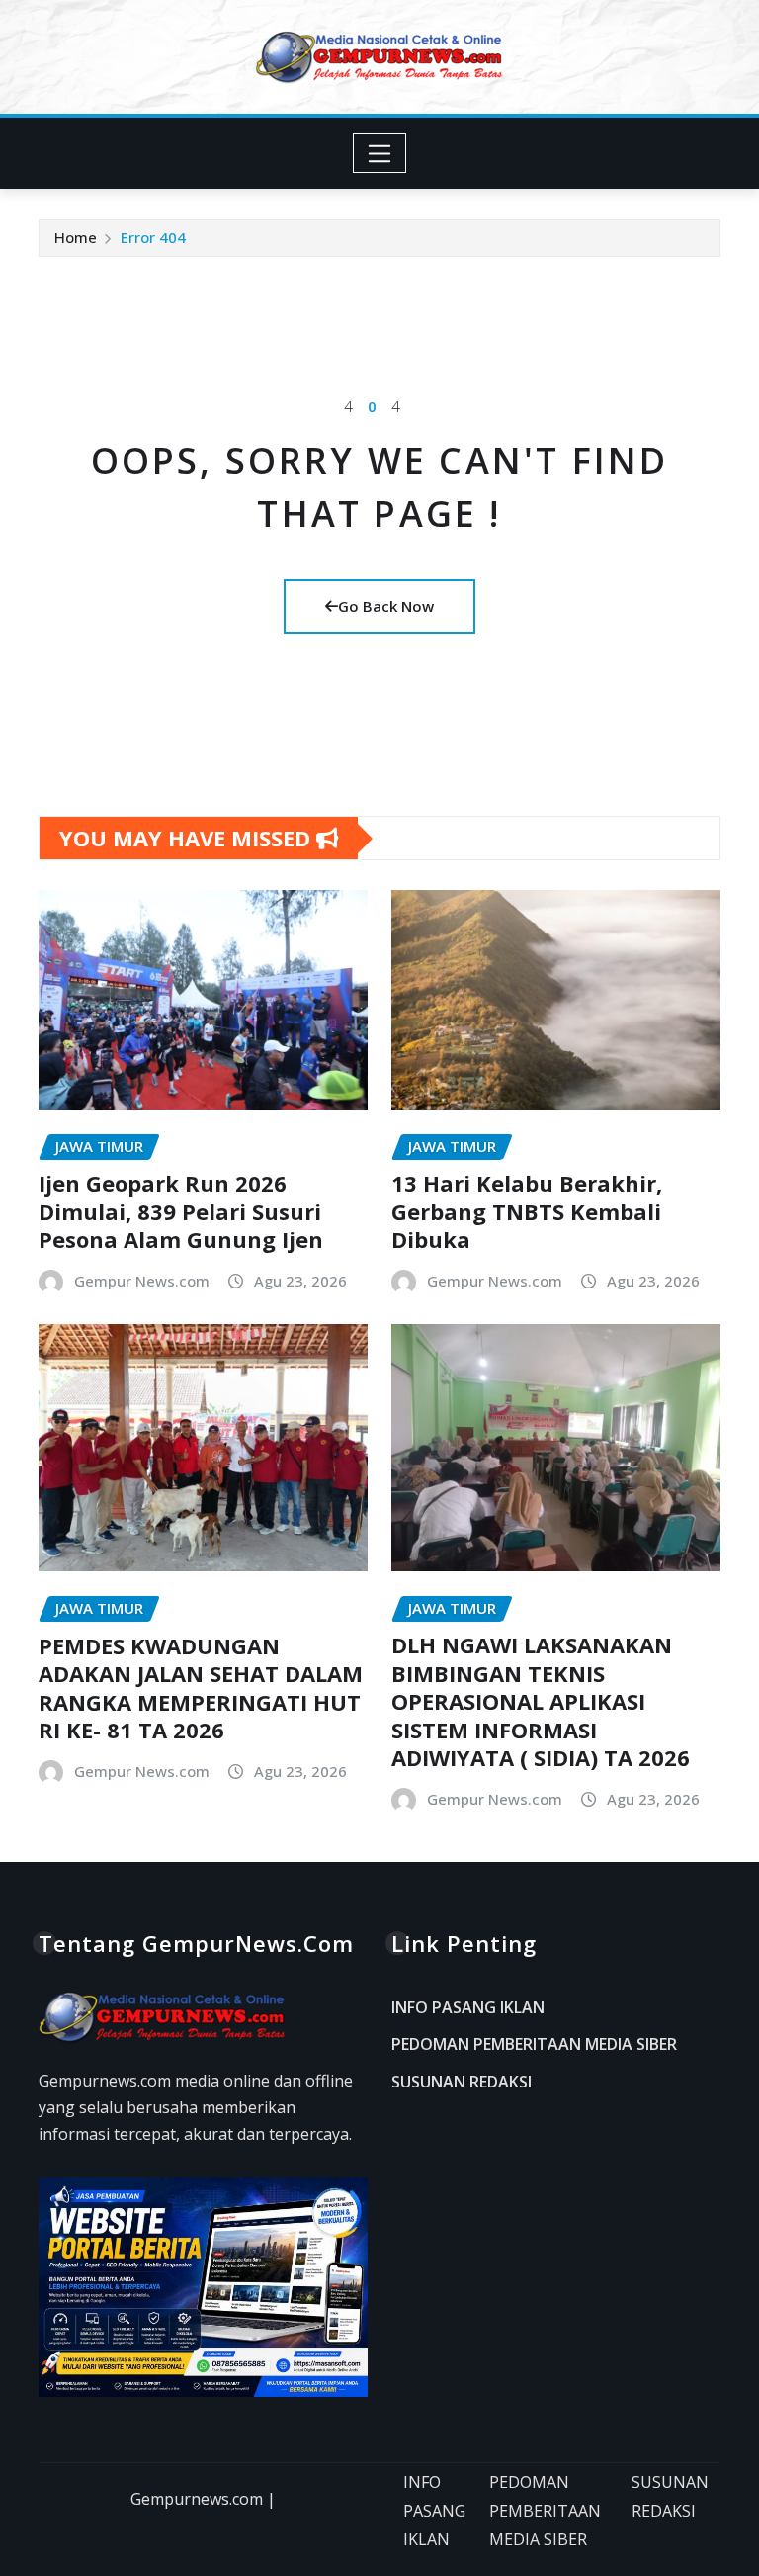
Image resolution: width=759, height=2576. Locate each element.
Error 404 (153, 237)
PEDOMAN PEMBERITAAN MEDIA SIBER (534, 2045)
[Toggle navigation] (380, 153)
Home (76, 237)
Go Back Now (386, 606)
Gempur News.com (142, 1281)
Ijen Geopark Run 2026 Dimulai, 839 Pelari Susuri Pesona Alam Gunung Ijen (181, 1211)
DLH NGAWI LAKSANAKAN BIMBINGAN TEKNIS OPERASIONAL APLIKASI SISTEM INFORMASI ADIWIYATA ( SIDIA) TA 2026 (541, 1701)
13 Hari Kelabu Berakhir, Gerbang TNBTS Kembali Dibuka (527, 1211)
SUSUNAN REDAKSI (462, 2082)
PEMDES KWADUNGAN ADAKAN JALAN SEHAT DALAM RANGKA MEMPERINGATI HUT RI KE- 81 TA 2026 (201, 1688)
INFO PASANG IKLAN (468, 2007)
